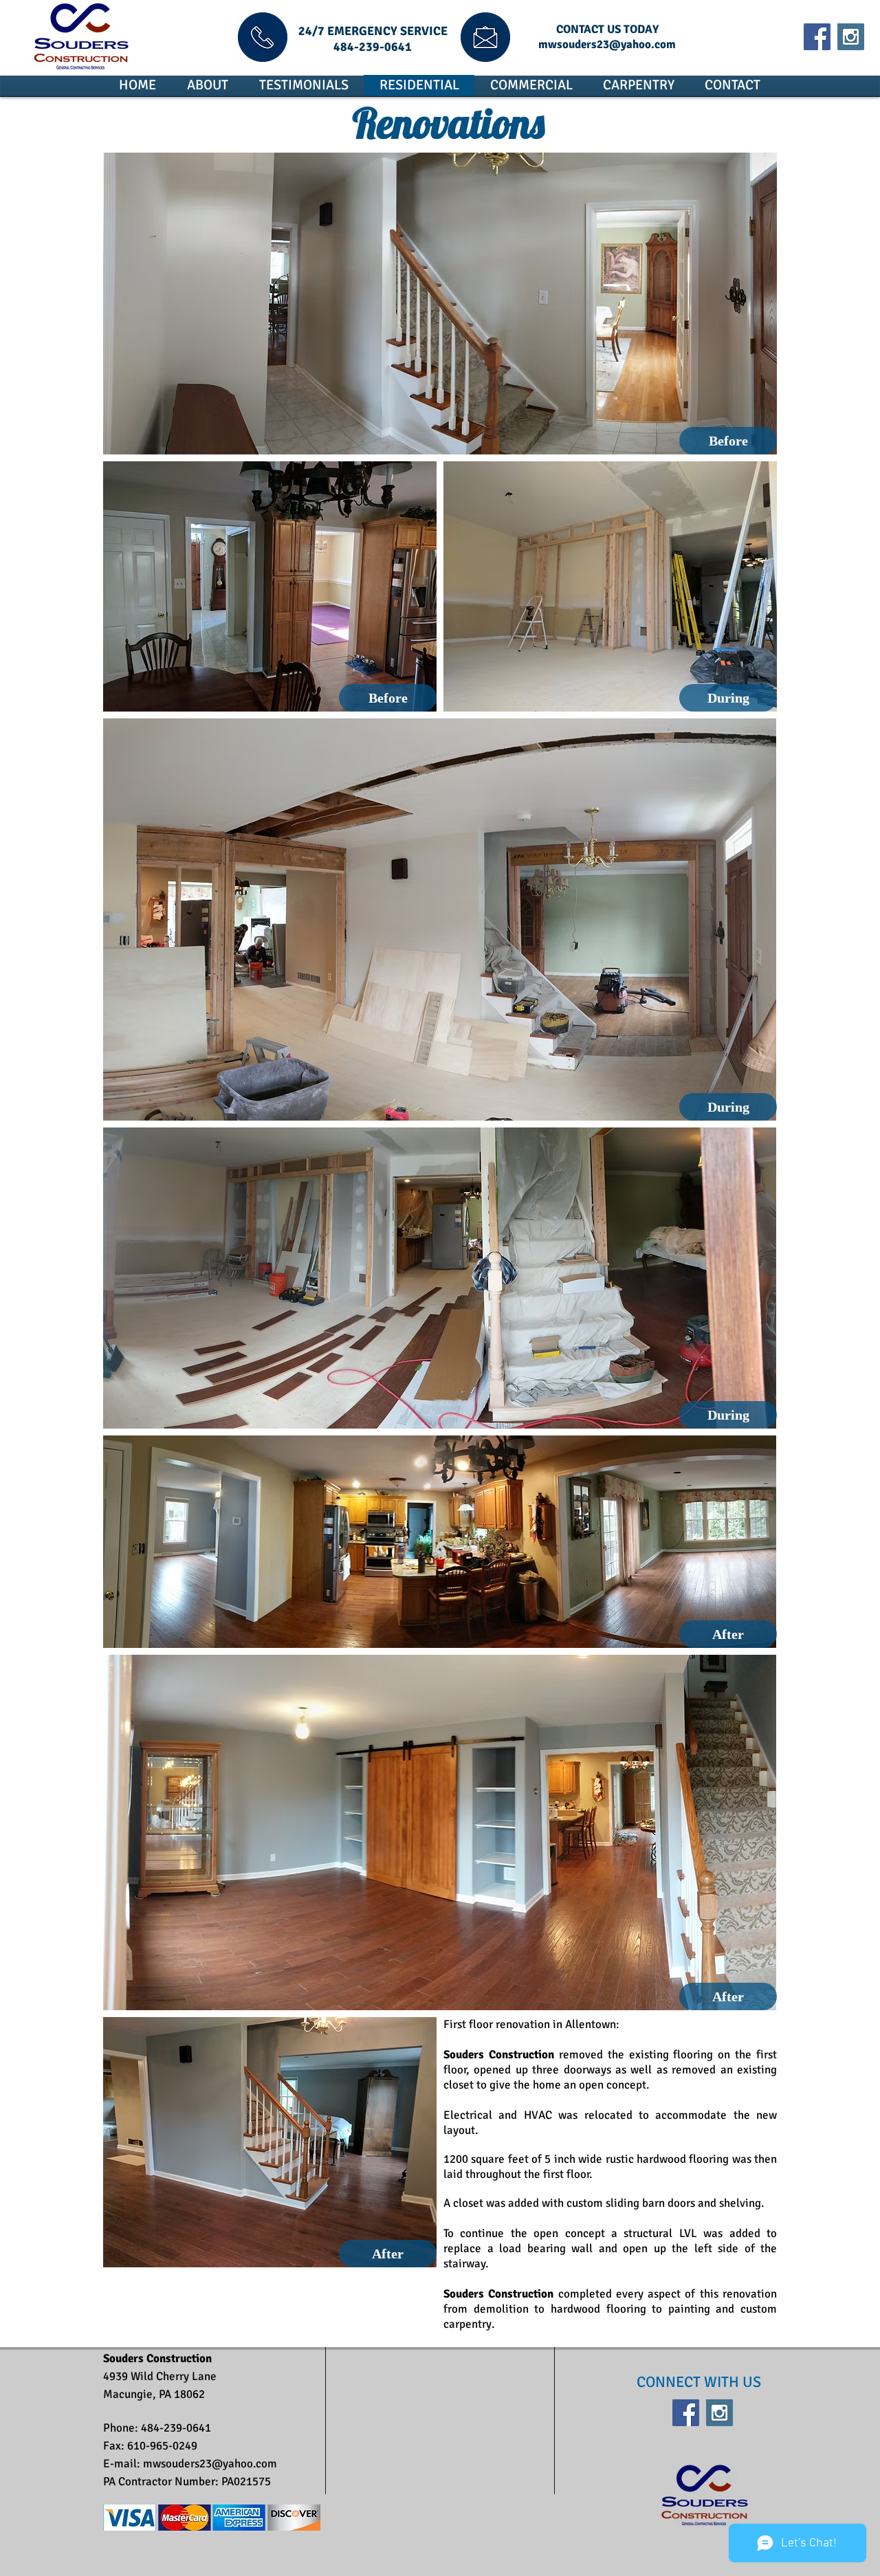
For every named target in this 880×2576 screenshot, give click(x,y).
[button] (728, 441)
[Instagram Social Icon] (851, 37)
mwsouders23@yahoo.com (607, 44)
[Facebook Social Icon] (817, 37)
